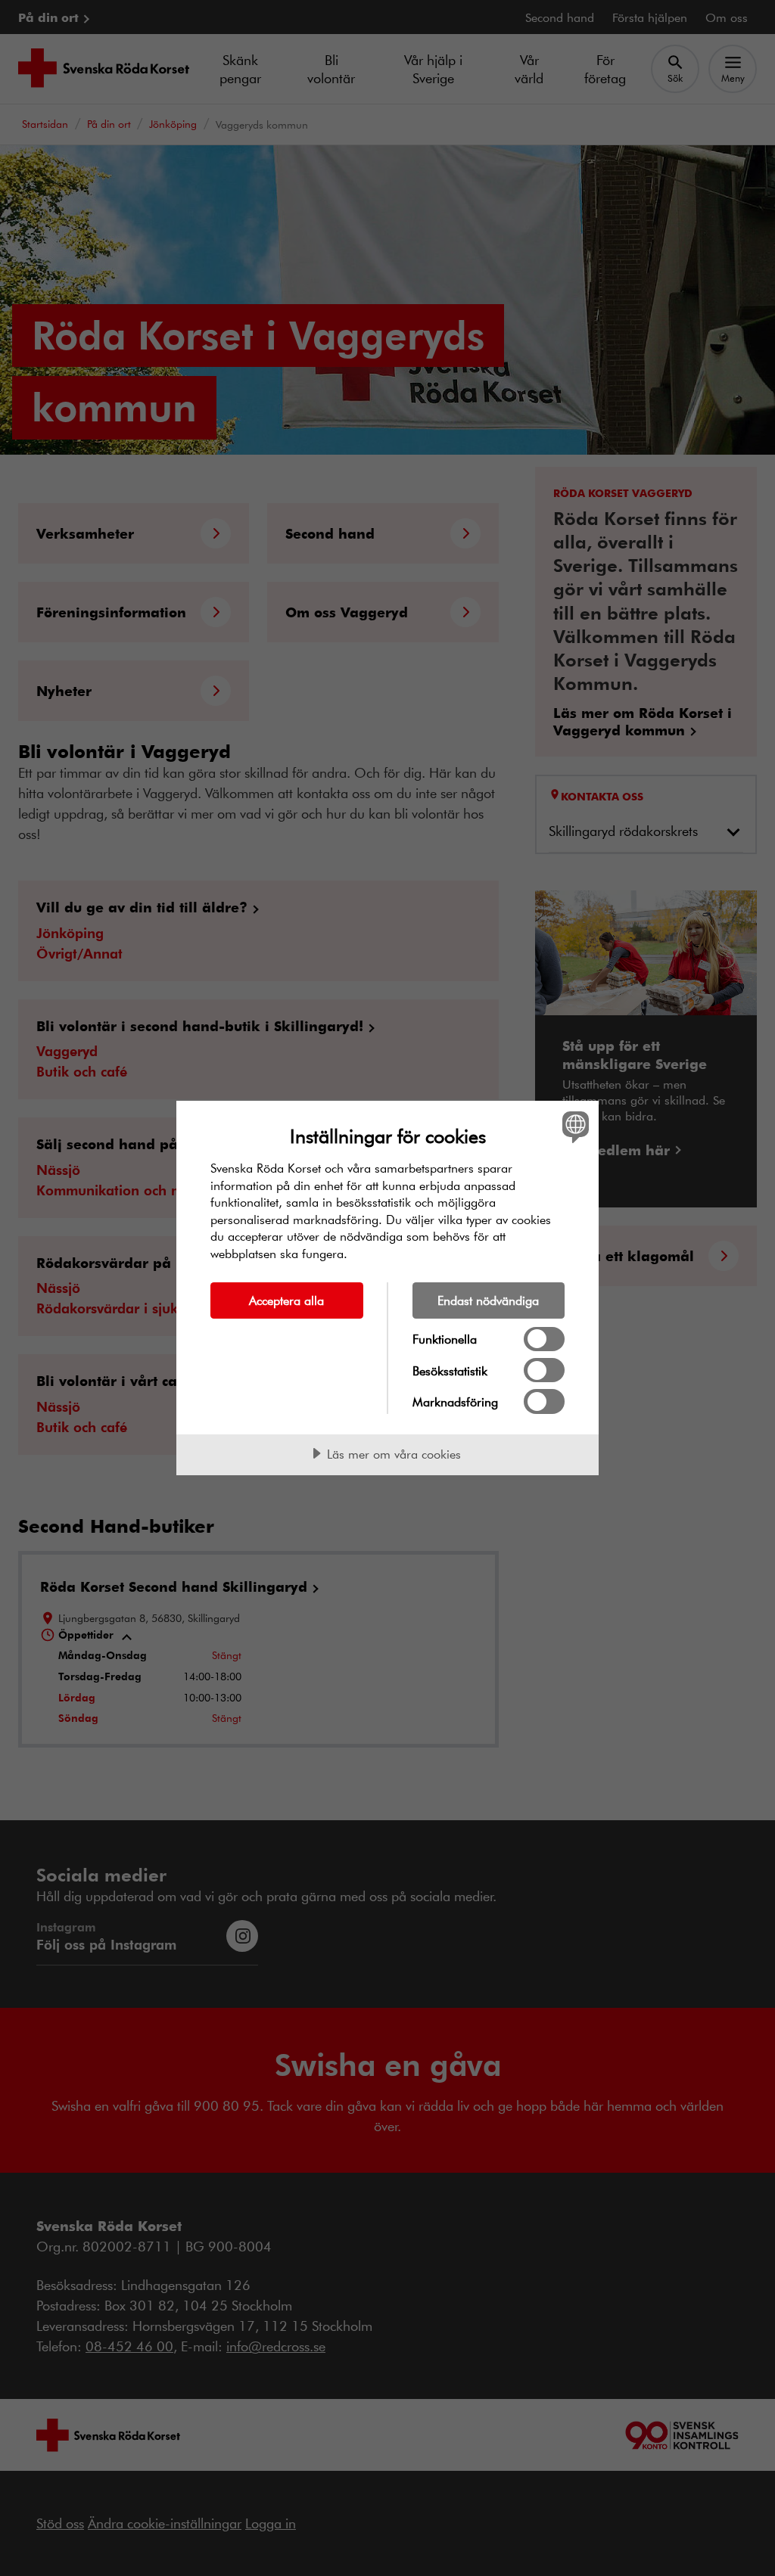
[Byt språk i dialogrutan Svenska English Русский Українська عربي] (574, 1126)
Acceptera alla (286, 1300)
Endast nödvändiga (488, 1300)
